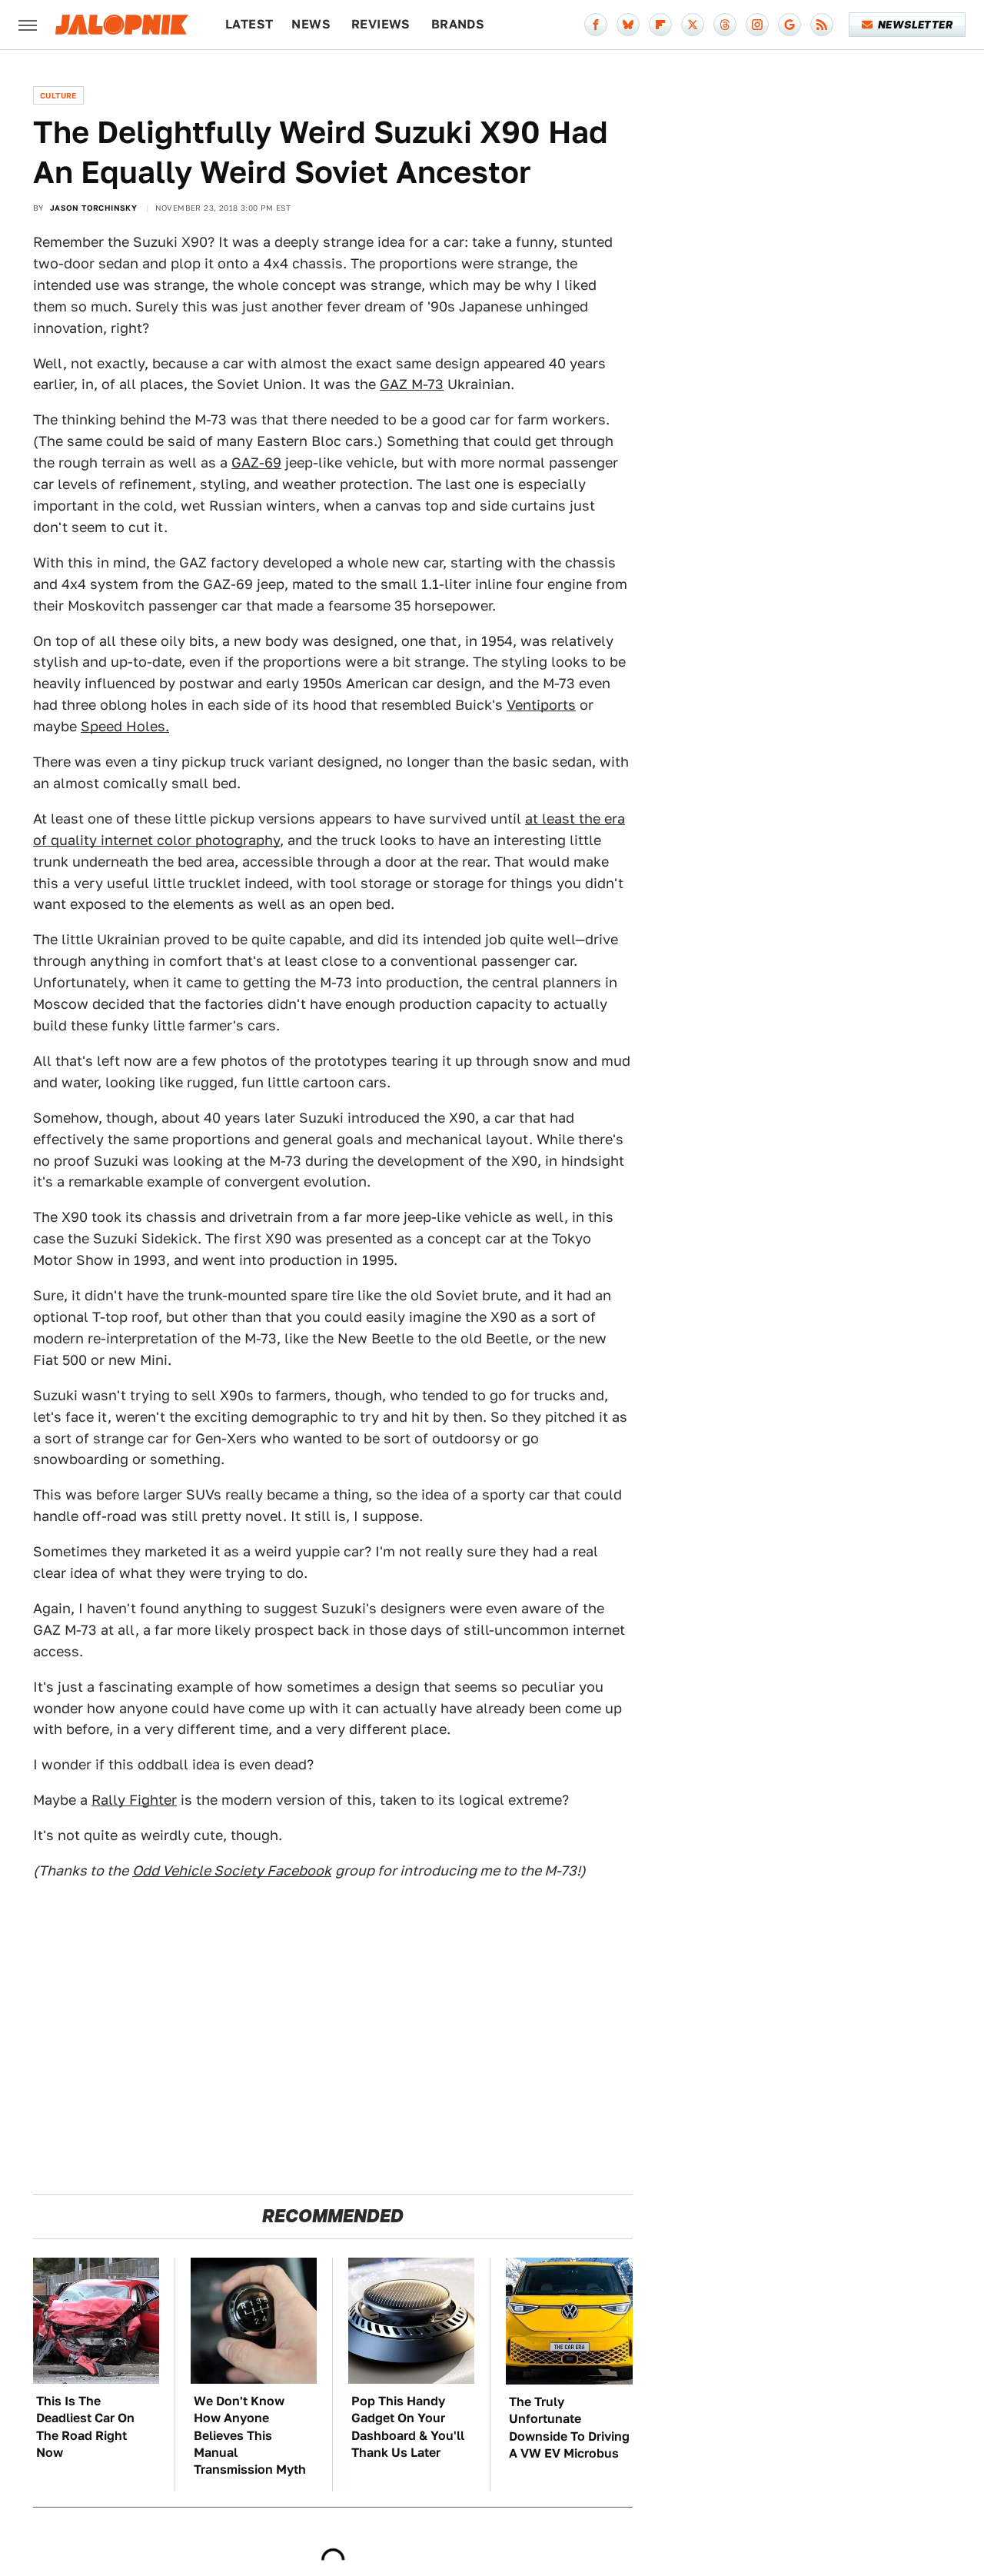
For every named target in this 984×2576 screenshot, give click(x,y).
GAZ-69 (256, 463)
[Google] (790, 25)
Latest (249, 24)
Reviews (381, 24)
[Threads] (725, 25)
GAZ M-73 (412, 384)
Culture (58, 95)
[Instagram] (757, 25)
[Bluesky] (628, 25)
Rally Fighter (134, 1800)
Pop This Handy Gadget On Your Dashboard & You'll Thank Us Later (408, 2427)
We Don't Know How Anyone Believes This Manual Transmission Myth (250, 2436)
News (311, 24)
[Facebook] (596, 25)
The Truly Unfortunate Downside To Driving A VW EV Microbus (569, 2428)
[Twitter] (693, 25)
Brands (458, 24)
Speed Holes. (125, 726)
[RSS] (822, 25)
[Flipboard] (660, 25)
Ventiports (541, 705)
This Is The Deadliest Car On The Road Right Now (85, 2427)
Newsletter (915, 25)
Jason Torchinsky (93, 208)
